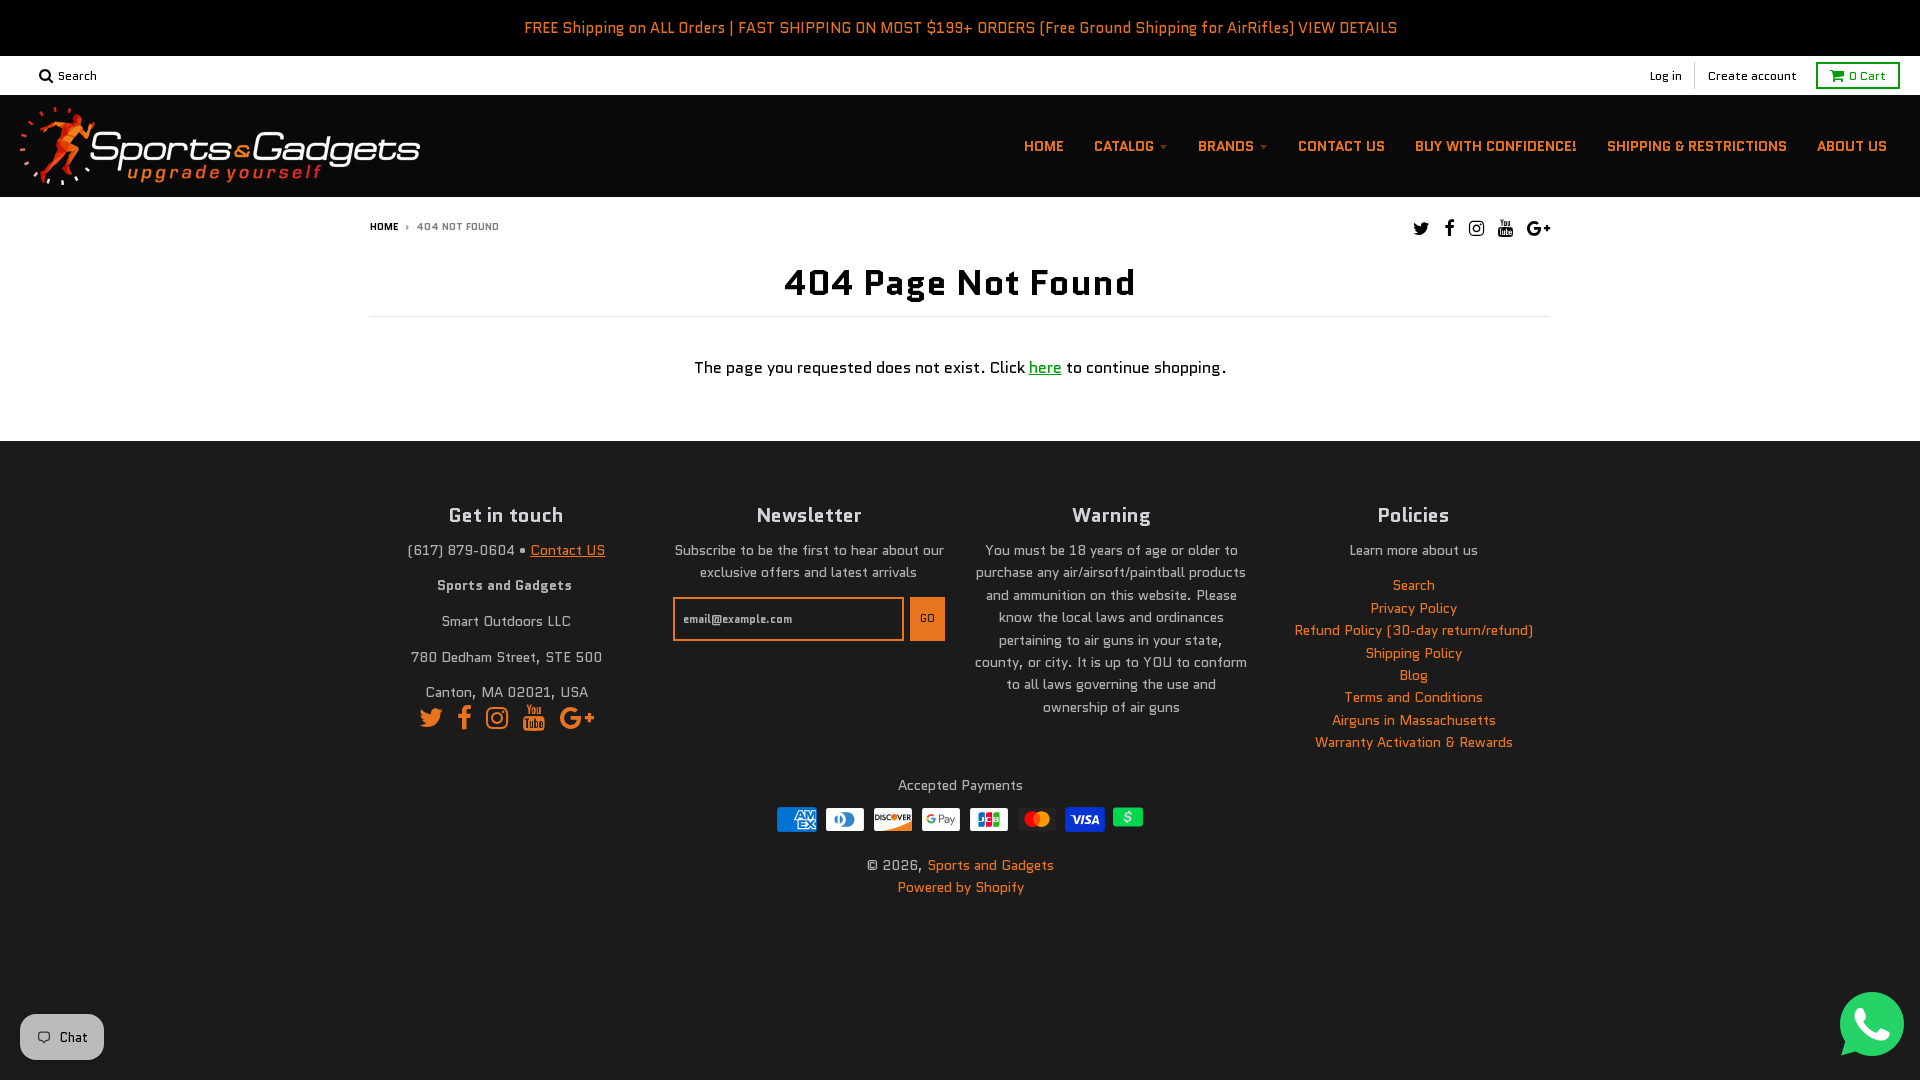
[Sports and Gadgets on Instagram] (1476, 228)
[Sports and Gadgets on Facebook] (1449, 228)
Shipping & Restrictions (1697, 146)
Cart (1867, 75)
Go (927, 618)
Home (1044, 146)
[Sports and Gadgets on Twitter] (1421, 228)
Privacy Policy (1413, 608)
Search (1413, 585)
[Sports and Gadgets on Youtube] (1505, 228)
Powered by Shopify (960, 887)
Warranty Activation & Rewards (1414, 742)
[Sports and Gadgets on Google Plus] (1538, 228)
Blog (1413, 675)
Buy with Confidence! (1496, 146)
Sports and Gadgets (990, 865)
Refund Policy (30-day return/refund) (1413, 630)
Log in (1666, 75)
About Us (1852, 146)
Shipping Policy (1413, 653)
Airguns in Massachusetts (1414, 720)
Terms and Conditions (1413, 697)
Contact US (567, 550)
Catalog (1124, 146)
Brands (1226, 146)
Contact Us (1341, 146)
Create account (1752, 75)
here (1045, 367)
